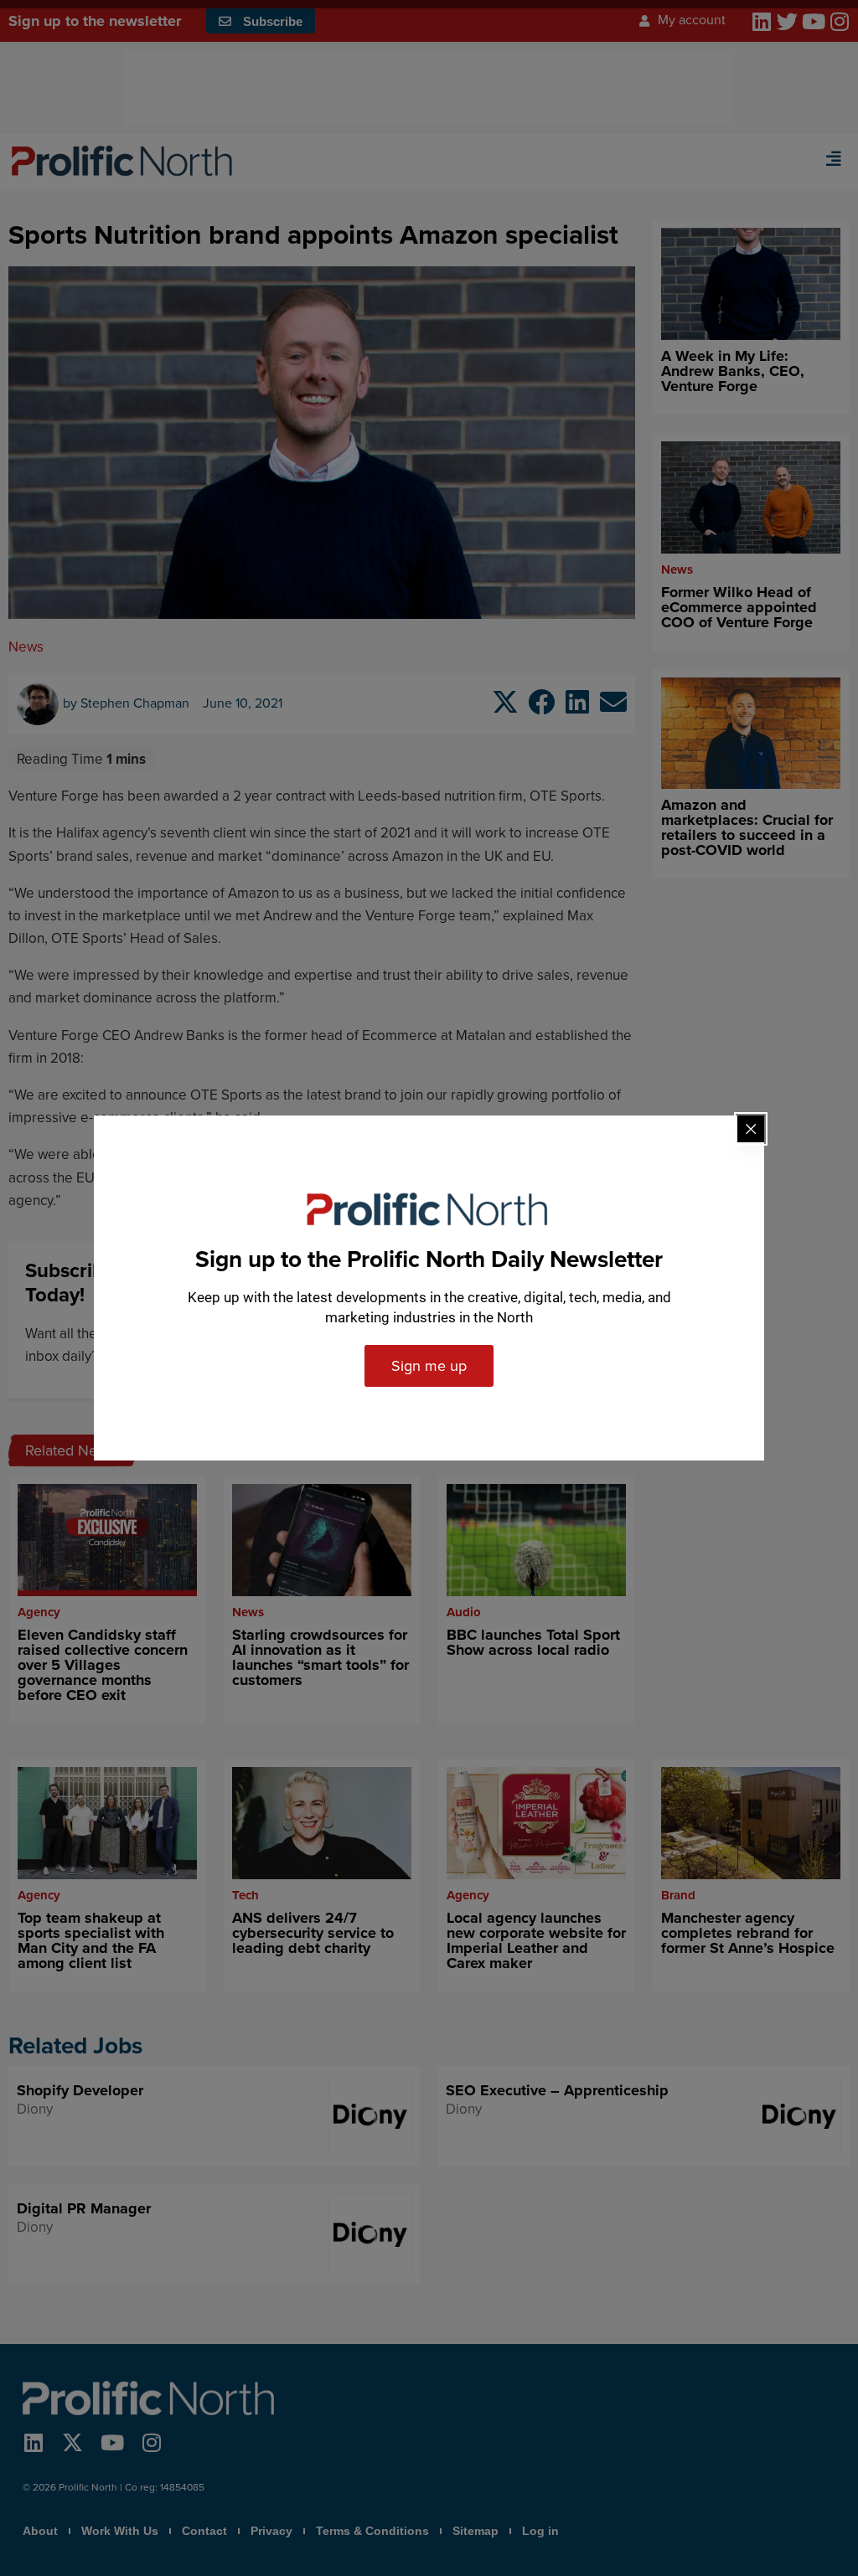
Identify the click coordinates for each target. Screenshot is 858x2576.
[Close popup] (751, 1129)
